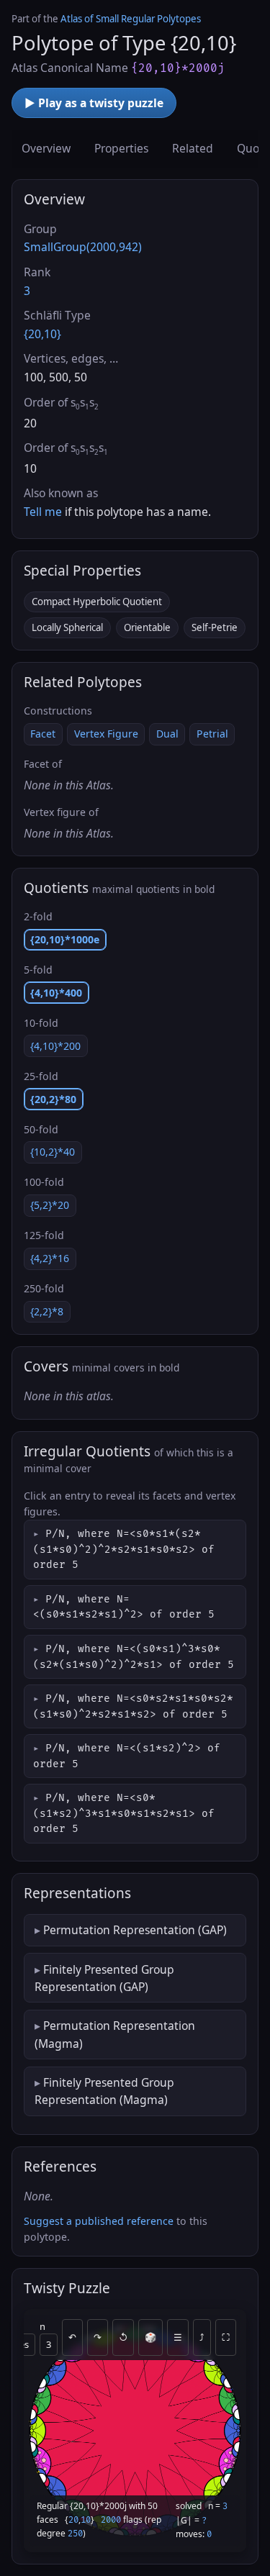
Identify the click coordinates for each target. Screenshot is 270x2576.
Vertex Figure (106, 734)
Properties (121, 148)
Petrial (212, 734)
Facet (43, 734)
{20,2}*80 (53, 1099)
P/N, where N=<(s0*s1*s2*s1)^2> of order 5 (124, 1607)
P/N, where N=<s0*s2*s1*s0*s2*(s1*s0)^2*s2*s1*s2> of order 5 (133, 1706)
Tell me (43, 512)
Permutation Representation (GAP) (135, 1930)
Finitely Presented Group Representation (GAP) (104, 1978)
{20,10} (42, 334)
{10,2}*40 (53, 1152)
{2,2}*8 (47, 1311)
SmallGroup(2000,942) (83, 247)
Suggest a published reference (99, 2221)
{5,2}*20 (50, 1205)
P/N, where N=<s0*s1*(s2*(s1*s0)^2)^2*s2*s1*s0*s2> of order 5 (124, 1550)
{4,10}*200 (55, 1046)
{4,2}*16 (50, 1258)
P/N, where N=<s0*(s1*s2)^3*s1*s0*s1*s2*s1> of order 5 (124, 1814)
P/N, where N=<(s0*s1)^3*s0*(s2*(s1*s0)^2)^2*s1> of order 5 (134, 1657)
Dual (167, 734)
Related (193, 148)
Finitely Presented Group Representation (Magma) (104, 2091)
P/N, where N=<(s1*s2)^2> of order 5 (127, 1756)
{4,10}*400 (56, 993)
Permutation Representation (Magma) (115, 2034)
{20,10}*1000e (65, 939)
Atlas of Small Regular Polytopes (131, 19)
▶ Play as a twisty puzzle (94, 103)
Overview (46, 148)
